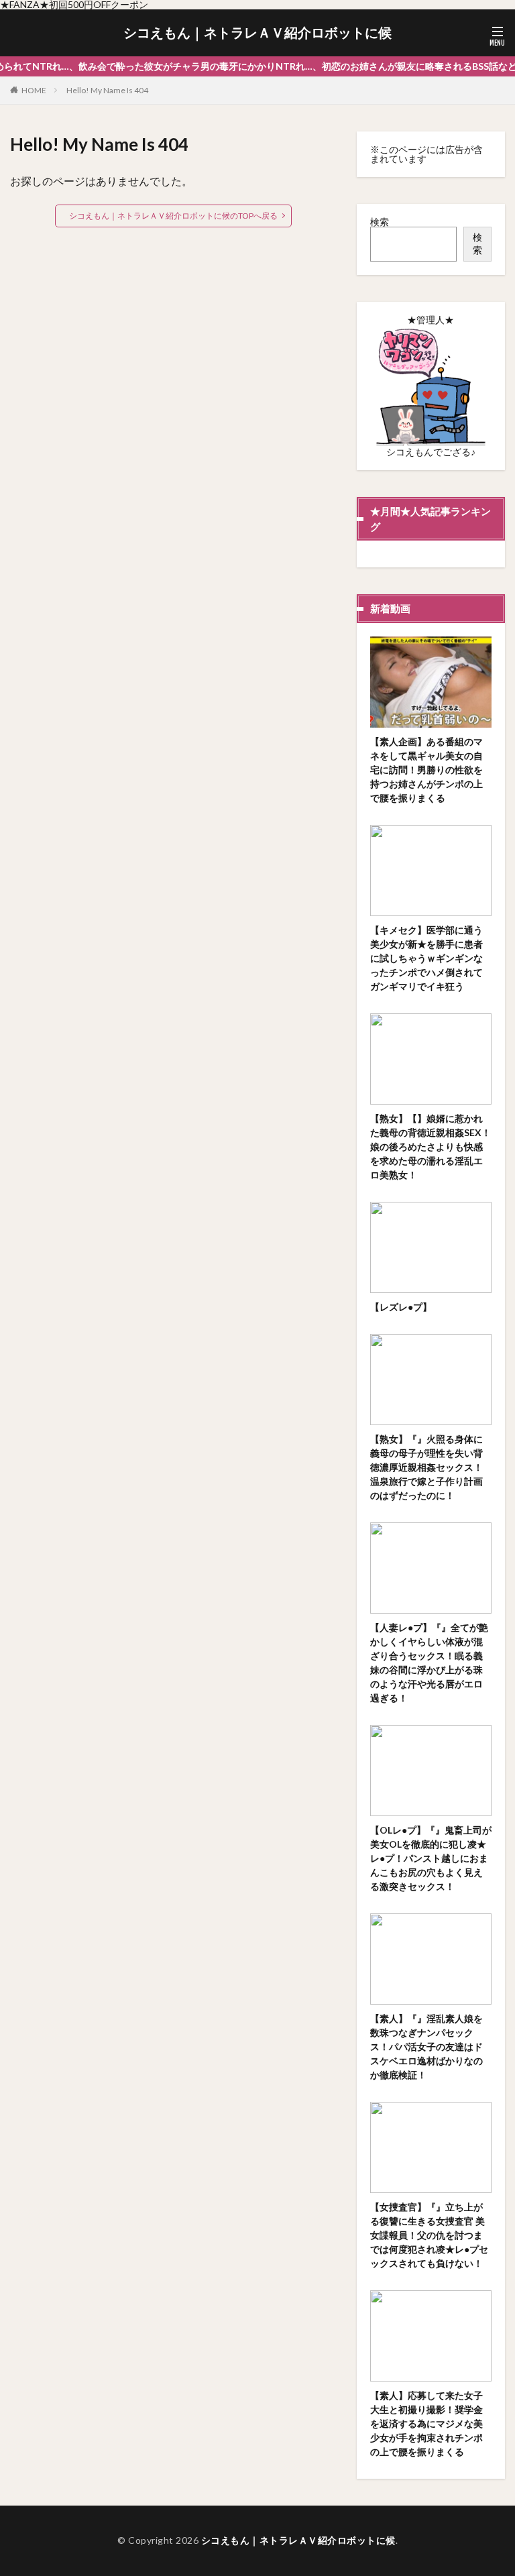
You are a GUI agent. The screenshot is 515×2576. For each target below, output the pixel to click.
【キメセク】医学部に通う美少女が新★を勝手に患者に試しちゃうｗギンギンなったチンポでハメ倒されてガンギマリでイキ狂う (426, 958)
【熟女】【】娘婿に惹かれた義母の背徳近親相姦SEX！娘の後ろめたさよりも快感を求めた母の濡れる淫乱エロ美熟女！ (431, 1146)
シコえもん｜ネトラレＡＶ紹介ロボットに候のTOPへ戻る (173, 216)
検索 (380, 222)
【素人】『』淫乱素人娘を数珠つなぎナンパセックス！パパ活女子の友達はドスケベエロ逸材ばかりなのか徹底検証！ (426, 2047)
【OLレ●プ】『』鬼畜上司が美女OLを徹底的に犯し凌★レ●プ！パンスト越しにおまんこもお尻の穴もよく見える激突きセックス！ (431, 1858)
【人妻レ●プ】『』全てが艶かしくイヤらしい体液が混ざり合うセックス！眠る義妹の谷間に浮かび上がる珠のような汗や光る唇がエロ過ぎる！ (429, 1663)
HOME (34, 90)
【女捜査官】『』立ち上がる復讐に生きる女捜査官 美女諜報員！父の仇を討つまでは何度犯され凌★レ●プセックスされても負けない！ (429, 2235)
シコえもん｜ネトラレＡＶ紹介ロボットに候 (257, 33)
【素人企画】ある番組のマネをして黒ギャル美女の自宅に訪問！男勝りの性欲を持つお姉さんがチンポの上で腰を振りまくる (426, 770)
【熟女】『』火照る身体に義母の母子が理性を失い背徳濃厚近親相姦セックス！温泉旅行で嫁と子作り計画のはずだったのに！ (426, 1467)
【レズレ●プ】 (401, 1307)
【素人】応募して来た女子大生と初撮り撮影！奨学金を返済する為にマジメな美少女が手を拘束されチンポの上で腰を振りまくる (426, 2423)
